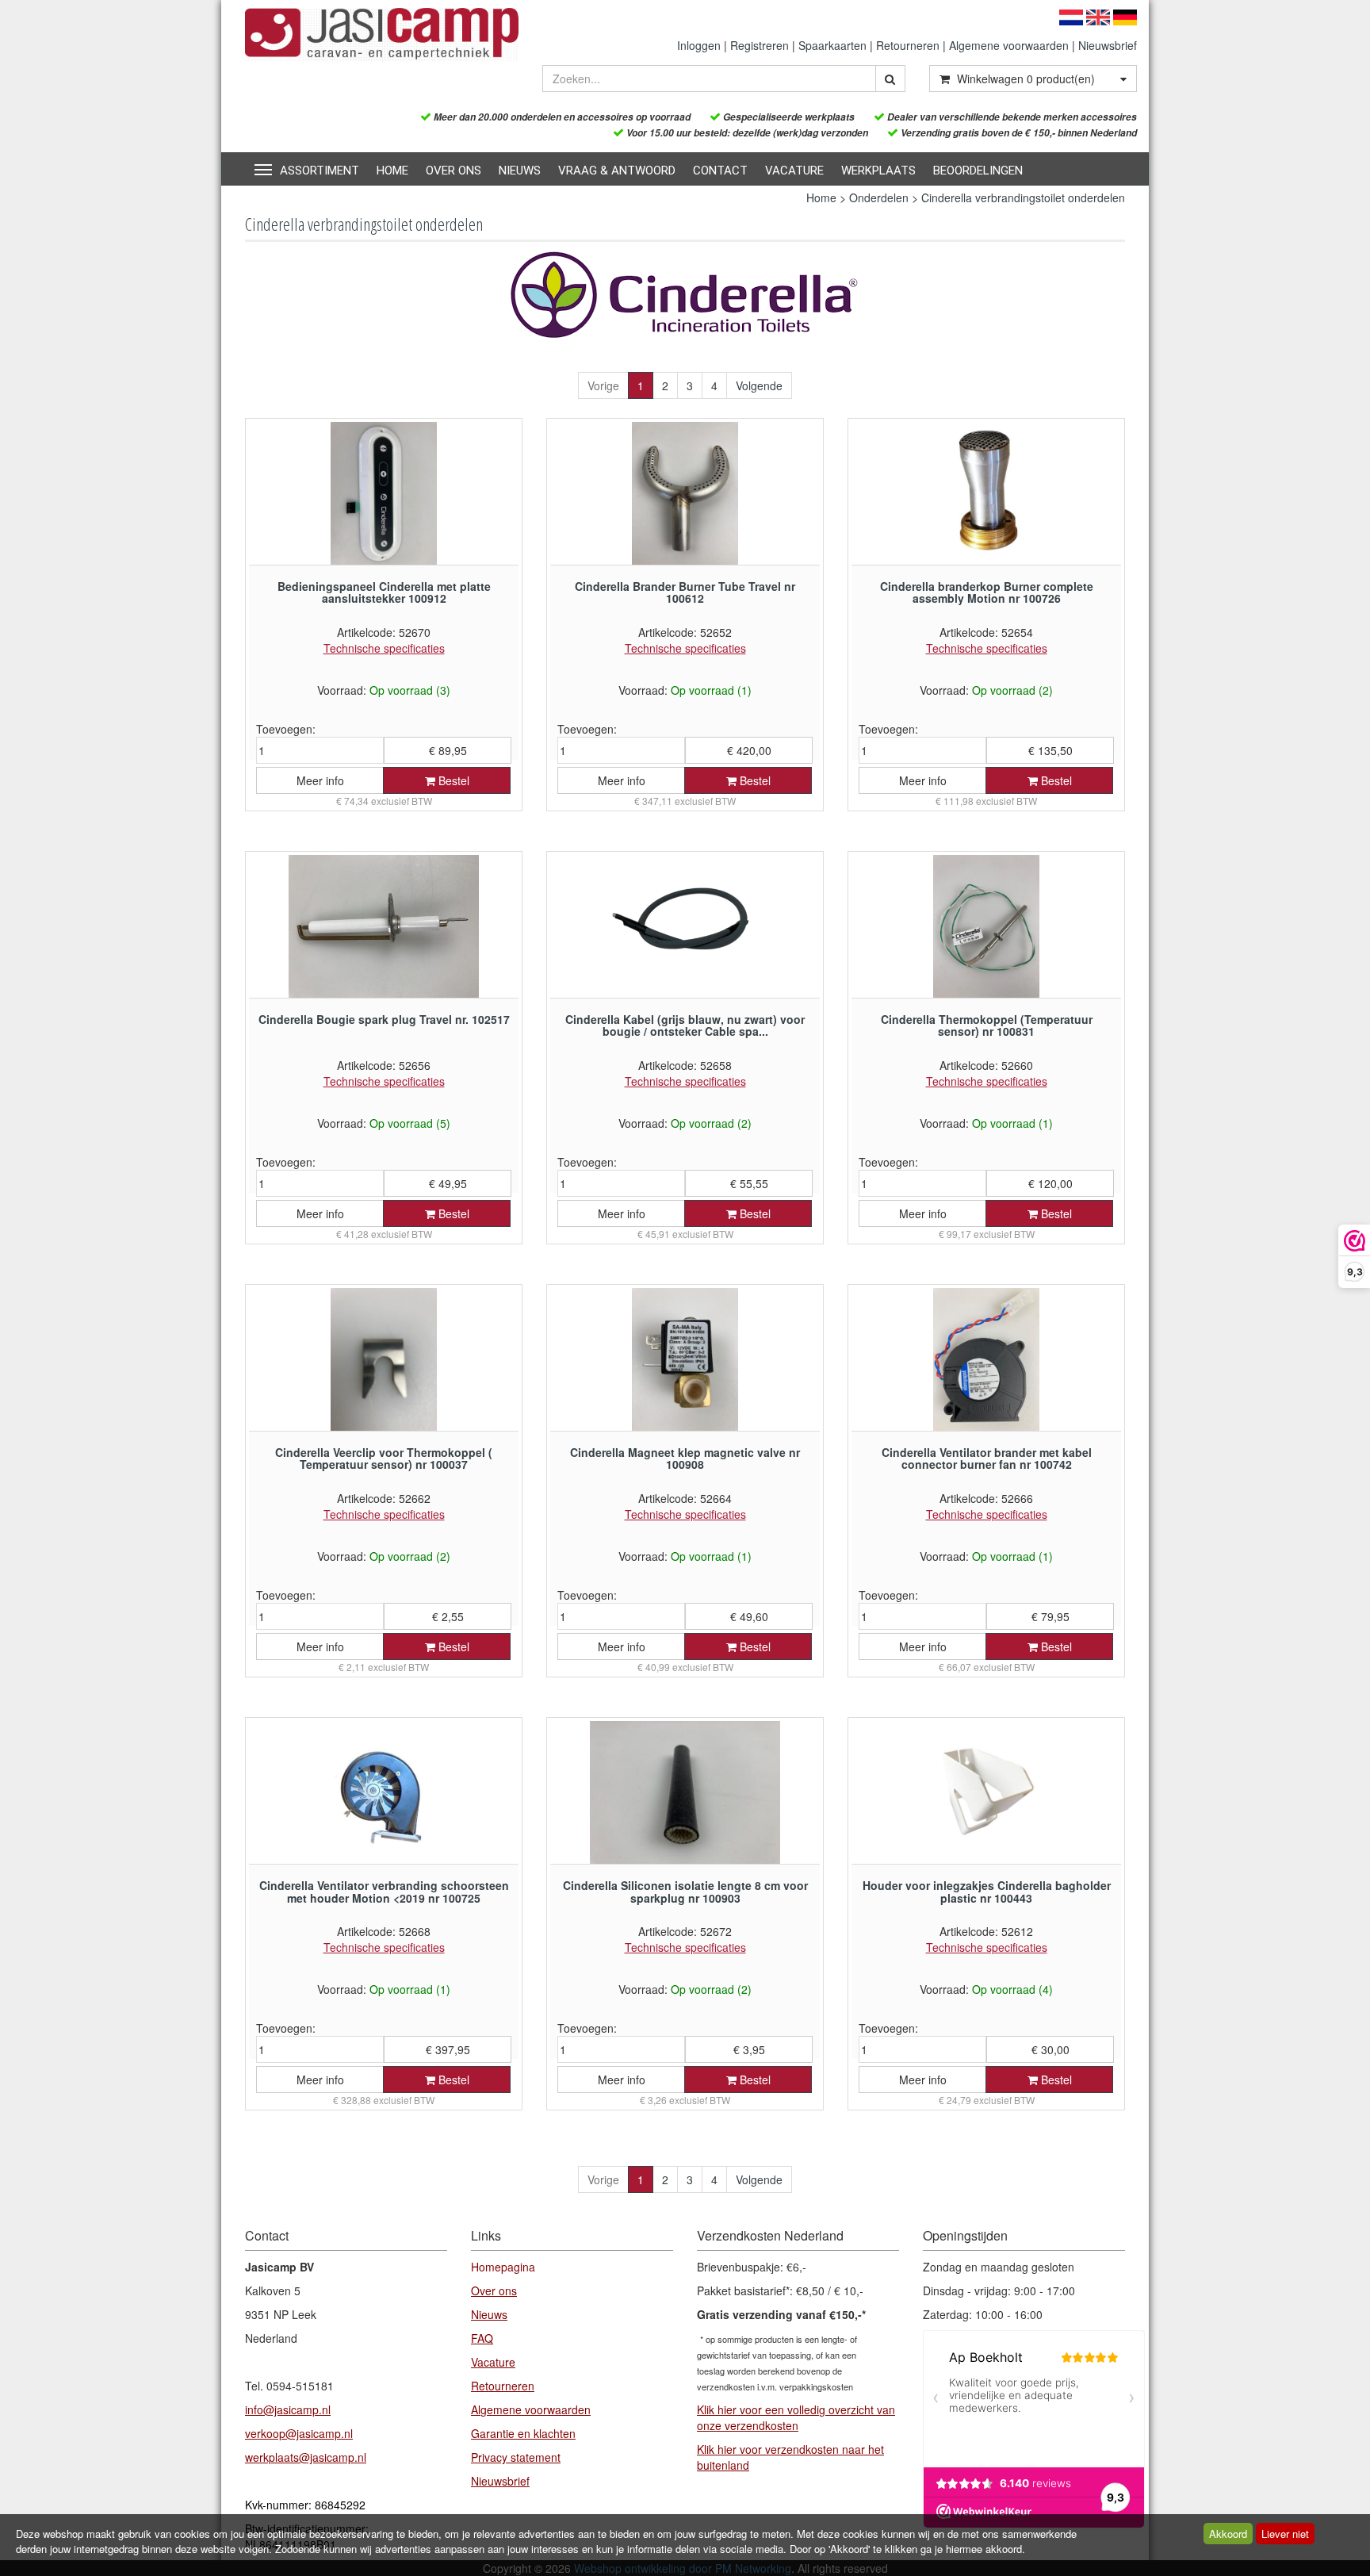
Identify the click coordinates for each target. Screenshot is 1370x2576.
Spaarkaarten (832, 45)
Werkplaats (878, 171)
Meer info (320, 780)
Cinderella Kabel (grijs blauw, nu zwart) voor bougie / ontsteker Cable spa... (685, 1025)
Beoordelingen (978, 171)
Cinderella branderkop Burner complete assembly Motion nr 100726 (987, 592)
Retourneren (908, 45)
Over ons (453, 171)
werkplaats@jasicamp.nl (306, 2457)
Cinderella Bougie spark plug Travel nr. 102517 (384, 1019)
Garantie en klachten (523, 2433)
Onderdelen (879, 197)
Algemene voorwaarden (1009, 45)
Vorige (603, 385)
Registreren (760, 45)
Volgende (759, 385)
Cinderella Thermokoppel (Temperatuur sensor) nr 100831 (987, 1025)
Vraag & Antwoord (617, 171)
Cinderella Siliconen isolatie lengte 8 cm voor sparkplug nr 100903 (685, 1891)
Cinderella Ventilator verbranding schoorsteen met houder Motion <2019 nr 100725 (384, 1891)
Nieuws (520, 171)
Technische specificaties (384, 648)
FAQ (482, 2338)
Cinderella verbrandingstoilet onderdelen (1023, 197)
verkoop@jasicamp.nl (299, 2433)
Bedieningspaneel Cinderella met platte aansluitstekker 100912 (384, 592)
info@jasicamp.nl (288, 2409)
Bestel (452, 780)
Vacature (794, 171)
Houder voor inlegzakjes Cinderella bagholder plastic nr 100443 (987, 1891)
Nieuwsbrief (1108, 45)
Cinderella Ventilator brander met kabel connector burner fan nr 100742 (987, 1458)
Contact (720, 171)
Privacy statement (516, 2457)
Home (392, 171)
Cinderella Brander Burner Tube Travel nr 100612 (685, 592)
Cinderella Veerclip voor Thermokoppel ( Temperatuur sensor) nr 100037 (384, 1458)
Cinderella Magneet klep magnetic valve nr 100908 (685, 1458)
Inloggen (699, 45)
